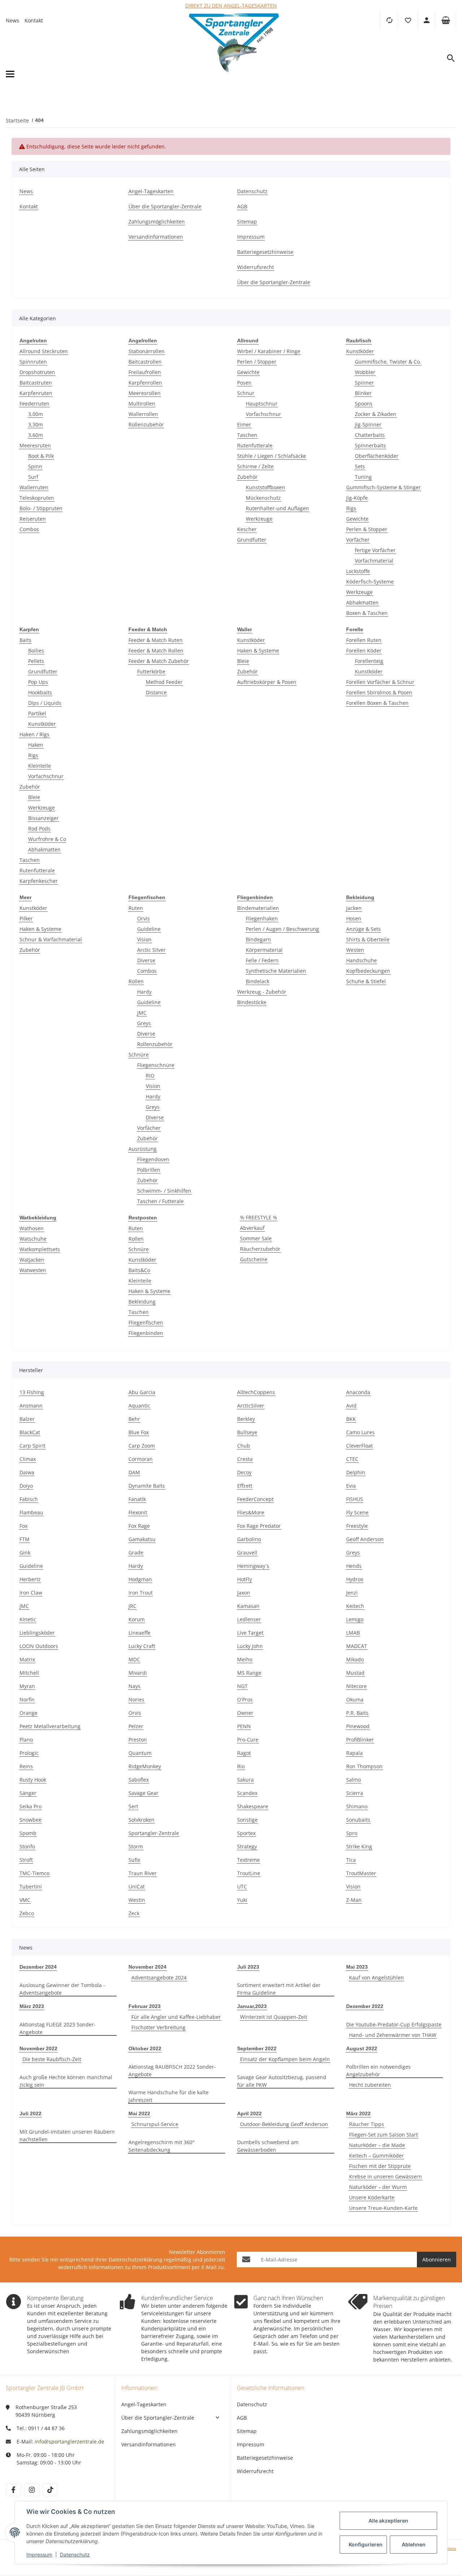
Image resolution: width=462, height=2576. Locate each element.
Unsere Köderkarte (372, 2197)
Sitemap (247, 2431)
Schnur (246, 393)
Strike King (359, 1846)
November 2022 (38, 2048)
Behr (134, 1419)
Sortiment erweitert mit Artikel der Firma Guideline (279, 1989)
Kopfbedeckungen (368, 971)
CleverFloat (359, 1446)
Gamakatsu (142, 1539)
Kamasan (248, 1606)
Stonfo (27, 1846)
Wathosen (32, 1228)
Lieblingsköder (37, 1633)
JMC (142, 1013)
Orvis (143, 918)
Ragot (244, 1753)
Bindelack (258, 981)
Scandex (247, 1793)
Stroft (26, 1860)
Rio (241, 1766)
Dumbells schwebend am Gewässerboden (268, 2146)
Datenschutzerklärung (136, 2260)
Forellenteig (369, 661)
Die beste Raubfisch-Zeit (52, 2059)
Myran (27, 1686)
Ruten (136, 908)
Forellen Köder (364, 650)
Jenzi (352, 1593)
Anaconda (358, 1392)
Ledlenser (249, 1619)
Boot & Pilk (41, 456)
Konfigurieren (366, 2544)
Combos (29, 529)
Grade (136, 1552)
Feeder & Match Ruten (156, 640)
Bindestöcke (252, 1002)
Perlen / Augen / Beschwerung (282, 929)
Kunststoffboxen (265, 487)
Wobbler (365, 372)
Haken (36, 745)
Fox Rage (139, 1526)
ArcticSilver (251, 1406)
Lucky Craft (142, 1646)
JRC (132, 1606)
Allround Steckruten (44, 351)
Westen (355, 950)
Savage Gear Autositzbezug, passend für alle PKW (282, 2081)
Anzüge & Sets (363, 929)
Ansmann (31, 1406)
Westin (137, 1900)
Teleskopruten (37, 498)
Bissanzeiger (43, 818)
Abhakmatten (362, 602)
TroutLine (249, 1873)
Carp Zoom (142, 1446)
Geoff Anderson (365, 1539)
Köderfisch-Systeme (370, 582)
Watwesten (33, 1270)
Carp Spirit (32, 1446)
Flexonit (138, 1512)
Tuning (363, 477)
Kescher (247, 529)
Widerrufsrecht (255, 2471)
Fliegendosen (153, 1159)
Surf (33, 477)
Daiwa (27, 1472)
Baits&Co (139, 1270)
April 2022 (249, 2113)
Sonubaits (358, 1820)
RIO (150, 1075)
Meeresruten (35, 445)
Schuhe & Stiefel (366, 981)
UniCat (137, 1887)
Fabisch (29, 1499)
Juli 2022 (30, 2113)
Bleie (34, 797)
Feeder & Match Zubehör (159, 661)
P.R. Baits (357, 1713)
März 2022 (358, 2113)
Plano (26, 1740)
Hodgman (140, 1579)
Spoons (364, 404)
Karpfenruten (36, 393)
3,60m (36, 435)
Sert (133, 1806)
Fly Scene (357, 1512)
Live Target (250, 1633)
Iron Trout (141, 1593)
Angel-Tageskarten (144, 2404)
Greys (144, 1023)
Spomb (28, 1833)
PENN (244, 1726)
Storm (136, 1846)
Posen (244, 383)
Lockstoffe (358, 571)
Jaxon (244, 1593)
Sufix (134, 1860)
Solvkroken (141, 1820)
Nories (136, 1699)
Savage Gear (143, 1793)
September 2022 (257, 2048)
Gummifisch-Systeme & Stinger (383, 487)
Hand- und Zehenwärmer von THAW (393, 2035)
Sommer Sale (256, 1238)
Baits (25, 640)
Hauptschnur (262, 404)
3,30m (36, 424)
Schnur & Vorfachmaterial (51, 939)
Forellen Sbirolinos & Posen (379, 692)
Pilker (26, 918)
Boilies (36, 650)
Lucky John (250, 1646)
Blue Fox (139, 1432)
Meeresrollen (145, 393)
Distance (156, 692)
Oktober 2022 (145, 2048)
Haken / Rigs (34, 734)
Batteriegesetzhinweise (265, 2458)
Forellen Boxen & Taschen (377, 703)
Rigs (351, 508)
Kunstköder (360, 351)
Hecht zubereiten (370, 2085)
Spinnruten (33, 362)
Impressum (250, 2444)
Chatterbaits (370, 435)
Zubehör (247, 477)
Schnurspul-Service (155, 2124)
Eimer (244, 424)
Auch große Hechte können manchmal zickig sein (66, 2081)
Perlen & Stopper (367, 529)
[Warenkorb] (446, 20)
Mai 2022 (139, 2113)
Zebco (27, 1913)
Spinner (364, 383)
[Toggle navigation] (73, 74)
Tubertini (31, 1887)
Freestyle (357, 1526)
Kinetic (28, 1619)
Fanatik (137, 1499)
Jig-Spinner (368, 424)
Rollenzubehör (146, 424)
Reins (26, 1766)
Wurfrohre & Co (47, 839)
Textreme (249, 1860)
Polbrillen (149, 1170)
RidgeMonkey (145, 1766)
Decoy (244, 1472)
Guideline (149, 929)
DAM (134, 1472)
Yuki (242, 1900)
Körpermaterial (264, 950)
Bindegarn (258, 939)
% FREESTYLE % (259, 1217)
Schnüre (139, 1055)
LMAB (353, 1633)
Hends (354, 1566)
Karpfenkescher (39, 881)
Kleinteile (40, 766)
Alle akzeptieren (388, 2521)
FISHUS (355, 1499)
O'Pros (245, 1699)
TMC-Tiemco (34, 1873)
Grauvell (247, 1552)
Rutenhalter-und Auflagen (277, 508)
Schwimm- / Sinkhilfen (164, 1191)
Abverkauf (252, 1228)
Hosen (354, 918)
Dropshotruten (37, 372)
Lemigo (355, 1619)
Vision (144, 939)
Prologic (29, 1753)
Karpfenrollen (145, 383)
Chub (244, 1446)
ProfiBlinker (360, 1740)
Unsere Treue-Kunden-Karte (383, 2208)
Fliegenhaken (262, 918)
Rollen (136, 981)
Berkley (246, 1419)
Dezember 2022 (365, 2006)
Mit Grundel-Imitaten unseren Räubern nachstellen (67, 2135)
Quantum (140, 1753)
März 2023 (32, 2006)
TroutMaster (361, 1873)
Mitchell (29, 1673)
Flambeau (31, 1512)
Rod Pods (39, 829)
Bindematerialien (258, 908)
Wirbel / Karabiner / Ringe (269, 351)
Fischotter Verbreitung (158, 2027)
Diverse (146, 960)
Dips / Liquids (45, 703)
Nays (134, 1686)
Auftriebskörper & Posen (267, 682)
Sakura (245, 1780)
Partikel (37, 713)
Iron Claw (31, 1593)
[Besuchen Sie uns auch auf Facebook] (13, 2490)
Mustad (355, 1673)
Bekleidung (142, 1302)
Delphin (356, 1472)
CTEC (352, 1459)
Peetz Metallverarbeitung (50, 1726)
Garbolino (249, 1539)
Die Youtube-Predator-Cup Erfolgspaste (394, 2024)
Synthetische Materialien (276, 971)
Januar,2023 (252, 2006)
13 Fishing (32, 1392)
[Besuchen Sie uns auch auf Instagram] (32, 2490)
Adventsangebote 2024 (159, 1977)
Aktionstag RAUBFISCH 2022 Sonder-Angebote (172, 2070)
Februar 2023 (145, 2006)
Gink (25, 1552)
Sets (360, 466)
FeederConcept (255, 1499)
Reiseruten (33, 519)
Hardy (144, 992)
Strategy (247, 1846)
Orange (29, 1713)
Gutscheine (254, 1259)
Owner (245, 1713)
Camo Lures (360, 1432)
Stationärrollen (147, 351)
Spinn (35, 466)
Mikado (355, 1659)
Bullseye (247, 1432)
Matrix (27, 1659)
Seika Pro (30, 1806)
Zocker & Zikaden (376, 414)
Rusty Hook (33, 1780)
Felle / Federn (262, 960)
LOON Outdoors (39, 1646)
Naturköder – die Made (377, 2145)
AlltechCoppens (256, 1392)
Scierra (355, 1793)
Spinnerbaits (370, 445)
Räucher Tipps (367, 2124)
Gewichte (248, 372)
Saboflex (139, 1780)
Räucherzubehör (260, 1249)
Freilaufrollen (145, 372)
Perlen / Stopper (257, 362)
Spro (352, 1833)
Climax (28, 1459)
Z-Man (354, 1900)
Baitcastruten (36, 383)
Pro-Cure (248, 1740)
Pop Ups (38, 682)
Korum (137, 1619)
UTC (242, 1887)
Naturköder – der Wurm (378, 2187)
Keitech (355, 1606)
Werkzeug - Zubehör (262, 992)
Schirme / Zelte (255, 466)
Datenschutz (252, 2404)
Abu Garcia (142, 1392)
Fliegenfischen (146, 1322)
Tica (351, 1860)
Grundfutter (252, 540)
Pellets (36, 661)
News (12, 20)
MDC (134, 1659)
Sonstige (247, 1820)
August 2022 (362, 2048)
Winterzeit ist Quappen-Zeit (274, 2017)
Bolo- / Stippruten (41, 508)
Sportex (246, 1833)
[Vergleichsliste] (389, 20)
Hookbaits (40, 692)
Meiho (245, 1659)
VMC (25, 1900)
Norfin (27, 1699)
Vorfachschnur (263, 414)
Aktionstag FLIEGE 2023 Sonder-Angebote (58, 2028)
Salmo (354, 1780)
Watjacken (32, 1260)
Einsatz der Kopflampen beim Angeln (285, 2059)
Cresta (245, 1459)
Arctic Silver (151, 950)
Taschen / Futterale (160, 1201)
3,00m (36, 414)
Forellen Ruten (364, 640)
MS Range (249, 1673)
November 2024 (147, 1967)
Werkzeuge (259, 519)
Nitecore (356, 1686)
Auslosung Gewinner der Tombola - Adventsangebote (62, 1989)
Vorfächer (358, 540)
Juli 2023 (248, 1967)
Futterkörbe (151, 671)
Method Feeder (164, 682)
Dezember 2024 (38, 1967)
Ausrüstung (143, 1149)
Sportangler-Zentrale (154, 1833)
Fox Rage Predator (259, 1526)
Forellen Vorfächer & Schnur (380, 682)
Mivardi (138, 1673)
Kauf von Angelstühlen (376, 1977)
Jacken (354, 908)
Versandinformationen (149, 2444)
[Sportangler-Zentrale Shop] (234, 74)
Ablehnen (414, 2544)
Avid (351, 1406)
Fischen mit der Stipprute (380, 2166)
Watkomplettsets (40, 1249)
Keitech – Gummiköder (376, 2156)
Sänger (28, 1793)
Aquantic (139, 1406)
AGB (242, 2418)
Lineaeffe (140, 1633)
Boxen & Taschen (367, 613)
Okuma (355, 1699)
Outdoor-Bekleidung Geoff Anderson (284, 2124)
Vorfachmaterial (374, 561)
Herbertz (30, 1579)
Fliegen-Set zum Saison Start (383, 2135)
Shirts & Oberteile (368, 939)
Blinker (363, 393)
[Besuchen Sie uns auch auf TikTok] (50, 2490)
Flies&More (251, 1512)
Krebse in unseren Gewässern (385, 2176)
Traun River (143, 1873)
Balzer (27, 1419)
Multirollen (142, 404)
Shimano (357, 1806)
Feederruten (34, 404)
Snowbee (30, 1820)
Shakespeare (253, 1806)
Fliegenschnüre (156, 1065)
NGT (242, 1686)
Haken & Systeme (258, 650)
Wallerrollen (143, 414)
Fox (23, 1526)
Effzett (245, 1486)
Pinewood (358, 1726)
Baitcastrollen (145, 362)
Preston (138, 1740)
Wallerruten (34, 487)
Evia (351, 1486)
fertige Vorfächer (375, 550)
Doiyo (26, 1486)
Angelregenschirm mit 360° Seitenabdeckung (162, 2146)
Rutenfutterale (255, 445)
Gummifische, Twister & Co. (388, 362)
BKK (351, 1419)
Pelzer (136, 1726)
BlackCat (30, 1432)
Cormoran (141, 1459)
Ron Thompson (364, 1766)
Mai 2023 (357, 1967)
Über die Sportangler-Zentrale (158, 2418)
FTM (25, 1539)
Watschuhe (33, 1239)
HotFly (245, 1579)
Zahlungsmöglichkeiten (149, 2431)
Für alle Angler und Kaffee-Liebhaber (176, 2017)
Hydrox (355, 1579)
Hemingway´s (253, 1566)
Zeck (134, 1913)
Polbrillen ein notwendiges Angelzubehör (378, 2070)
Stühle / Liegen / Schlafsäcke (272, 456)
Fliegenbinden (146, 1333)
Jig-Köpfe (357, 498)
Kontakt (34, 20)
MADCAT (357, 1646)
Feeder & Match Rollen (156, 650)
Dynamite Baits (147, 1486)
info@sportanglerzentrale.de (69, 2441)
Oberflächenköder (377, 456)
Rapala (354, 1753)
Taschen (247, 435)
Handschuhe (361, 960)
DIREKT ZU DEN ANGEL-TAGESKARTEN (231, 6)
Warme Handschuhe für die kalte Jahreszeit (169, 2096)
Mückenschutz (263, 498)
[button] (408, 20)
